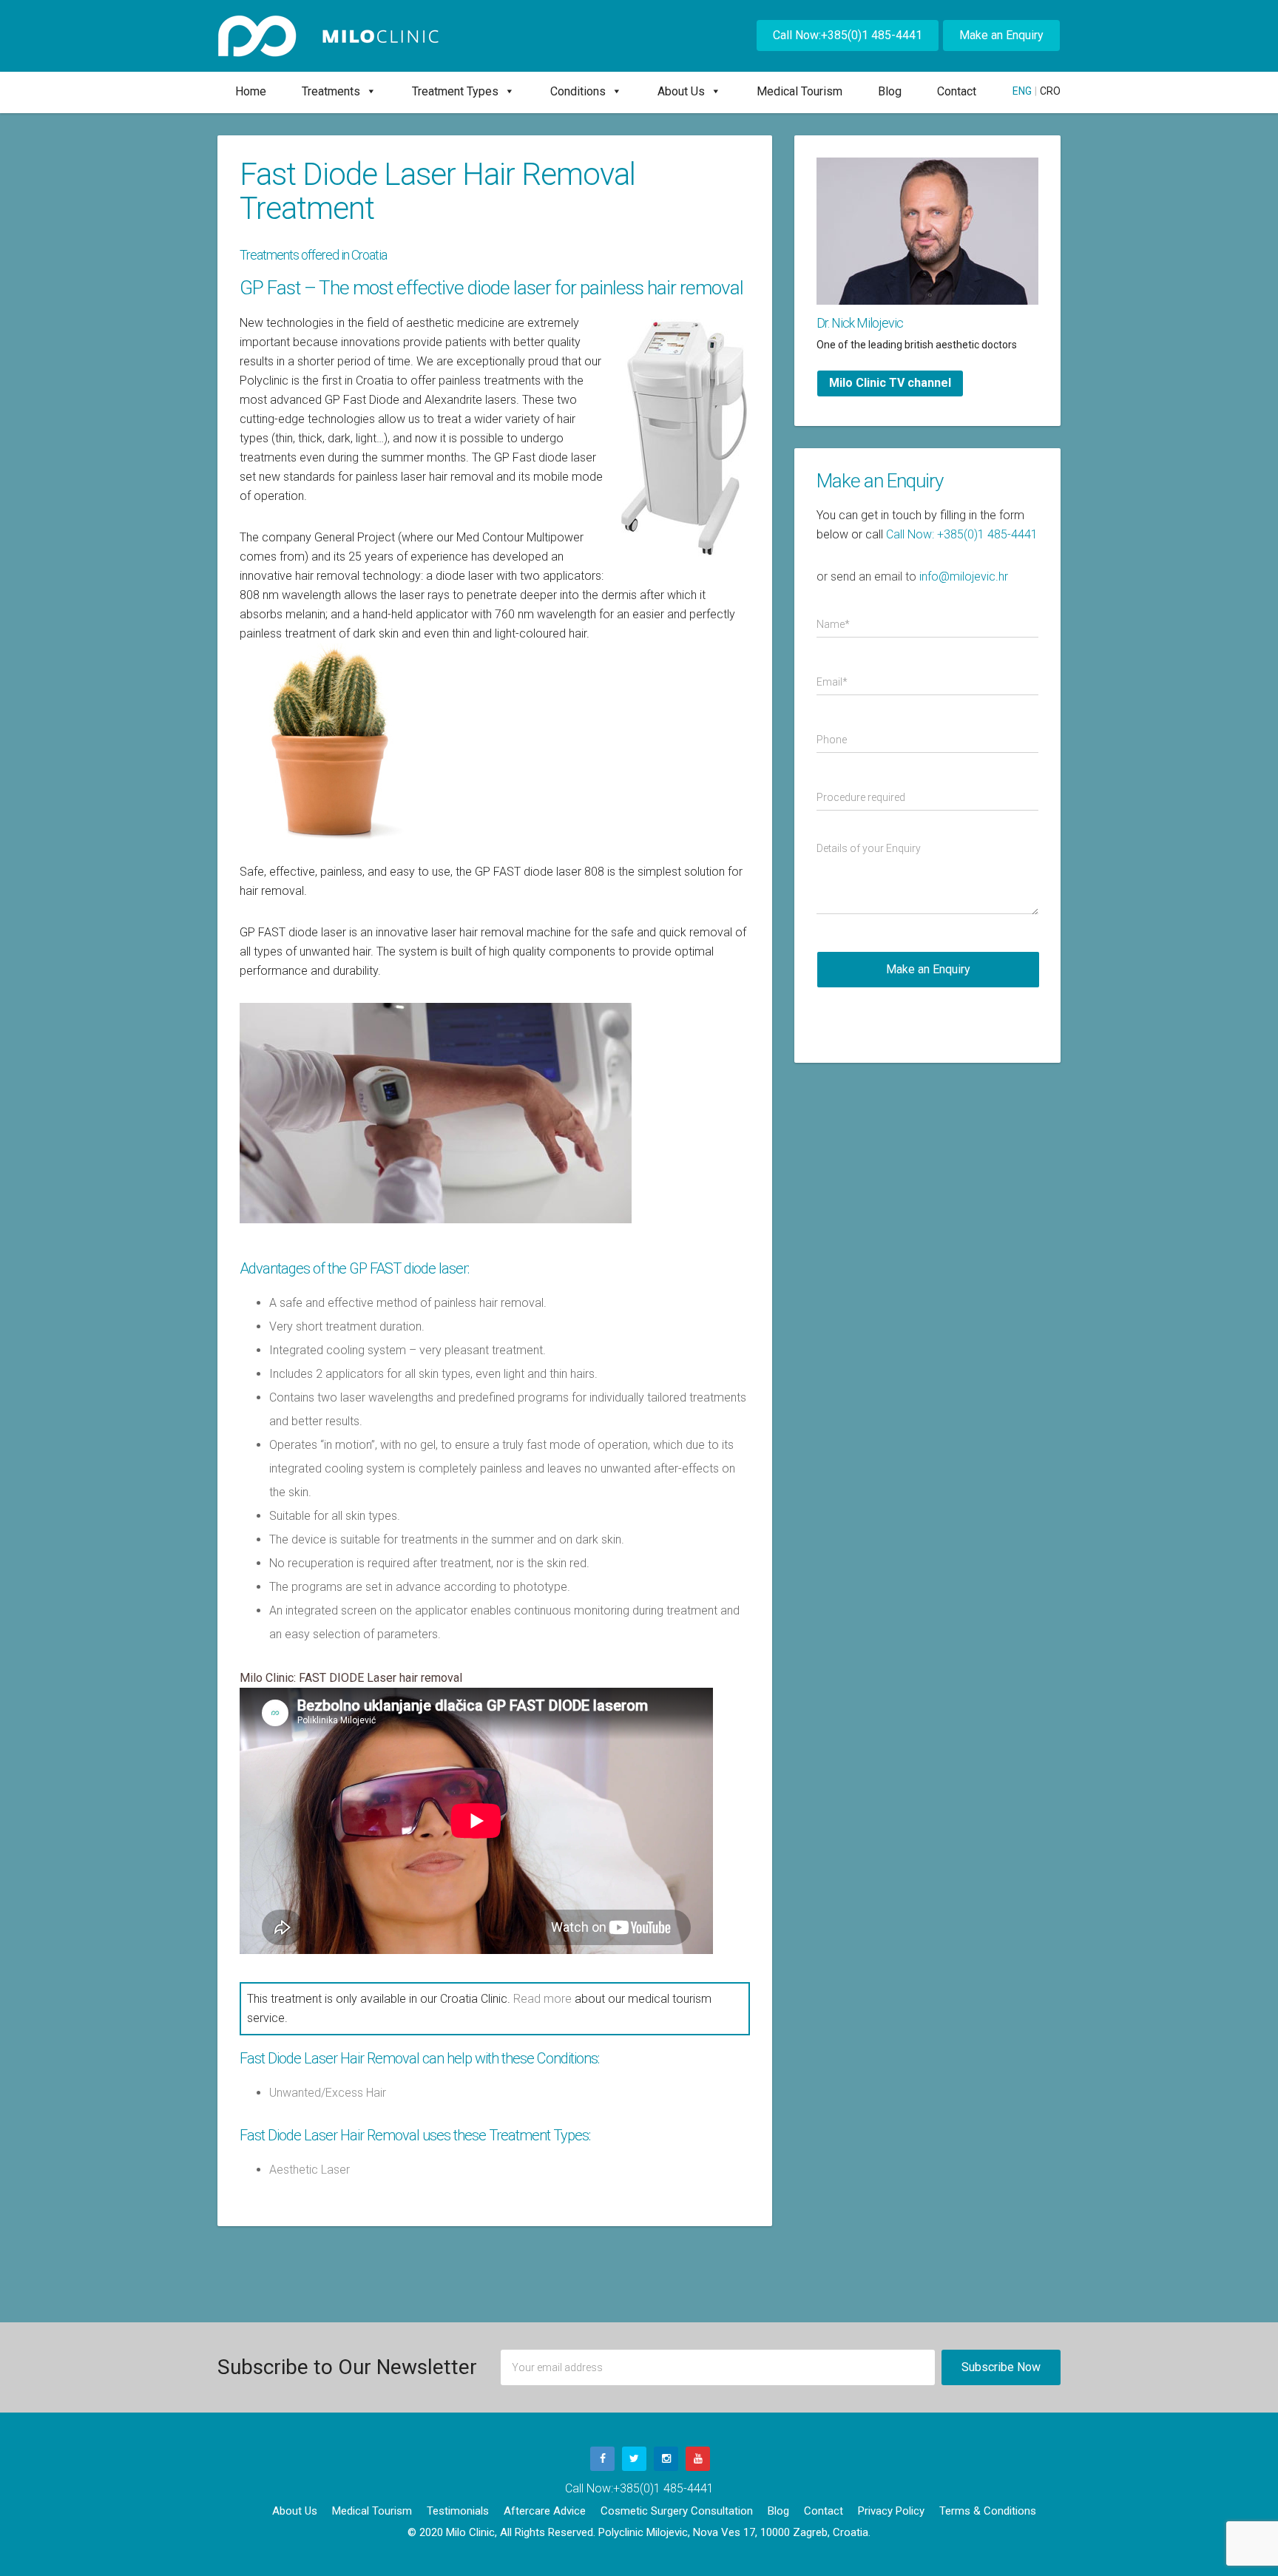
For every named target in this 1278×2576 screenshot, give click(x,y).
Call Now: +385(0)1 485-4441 (962, 534)
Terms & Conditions (988, 2511)
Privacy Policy (891, 2511)
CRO (1050, 91)
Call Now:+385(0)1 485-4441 (848, 35)
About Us (681, 91)
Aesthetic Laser (310, 2170)
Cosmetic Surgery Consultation (677, 2511)
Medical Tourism (799, 91)
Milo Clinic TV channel (890, 383)
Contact (957, 91)
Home (251, 91)
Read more (542, 1999)
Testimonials (458, 2511)
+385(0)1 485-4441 (663, 2488)
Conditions (578, 91)
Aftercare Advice (545, 2511)
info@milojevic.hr (964, 577)
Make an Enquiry (1001, 35)
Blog (890, 91)
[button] (368, 91)
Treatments (331, 91)
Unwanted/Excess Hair (328, 2093)
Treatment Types (455, 91)
